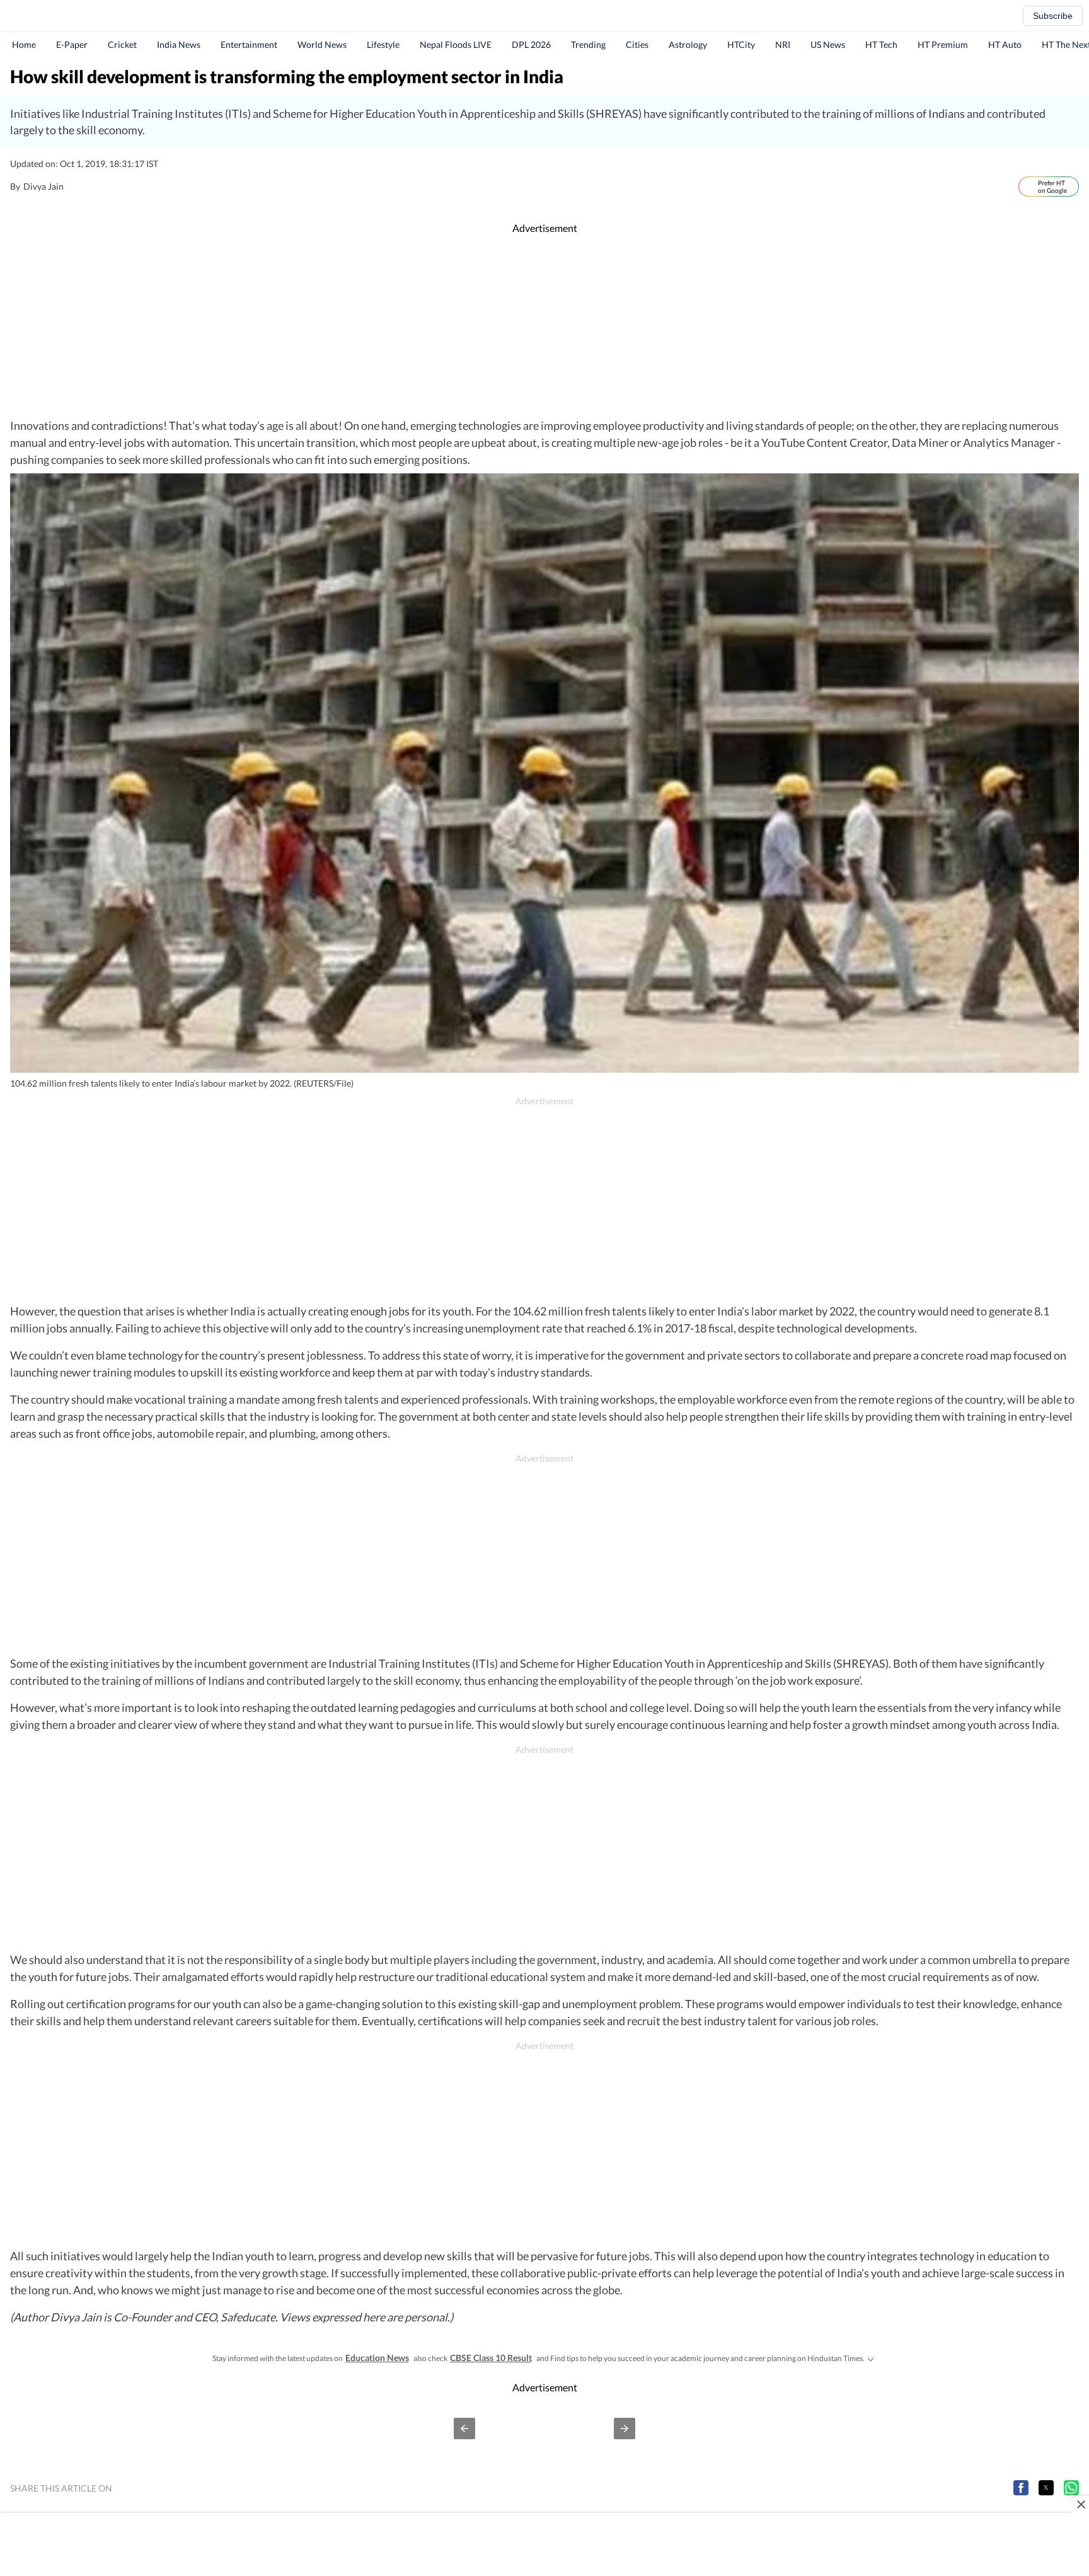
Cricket (122, 44)
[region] (544, 326)
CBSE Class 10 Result (491, 2358)
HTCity (741, 44)
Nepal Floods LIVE (456, 44)
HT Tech (881, 44)
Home (24, 44)
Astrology (688, 44)
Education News (377, 2358)
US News (828, 44)
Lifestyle (383, 44)
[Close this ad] (1080, 2504)
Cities (637, 44)
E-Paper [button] (72, 44)
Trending (588, 44)
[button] (464, 2429)
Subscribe (1053, 16)
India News (179, 44)
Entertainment (249, 44)
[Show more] (871, 2358)
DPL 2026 (531, 44)
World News (322, 44)
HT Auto (1005, 44)
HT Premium (943, 44)
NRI (783, 44)
